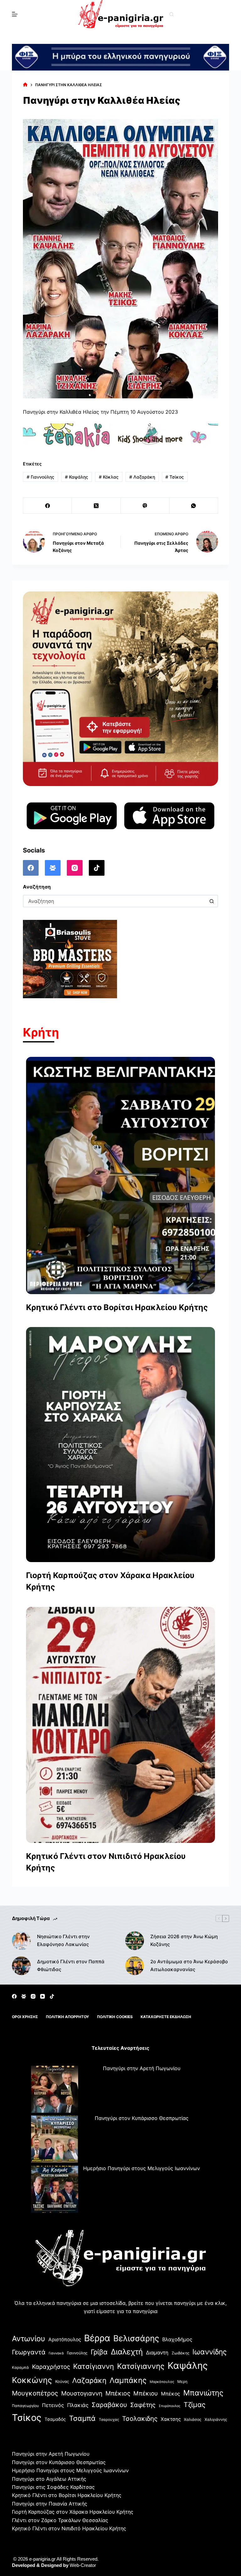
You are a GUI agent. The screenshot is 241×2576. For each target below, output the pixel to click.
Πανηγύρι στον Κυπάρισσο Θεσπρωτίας (142, 2118)
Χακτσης (171, 2419)
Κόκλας (109, 477)
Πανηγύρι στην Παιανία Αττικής (50, 2504)
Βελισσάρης (136, 2338)
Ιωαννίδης (209, 2352)
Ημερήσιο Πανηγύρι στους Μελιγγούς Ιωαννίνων (142, 2168)
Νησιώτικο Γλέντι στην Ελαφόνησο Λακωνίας (63, 1940)
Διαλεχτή (127, 2352)
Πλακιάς (78, 2405)
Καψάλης (77, 477)
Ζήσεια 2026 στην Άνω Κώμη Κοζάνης (184, 1940)
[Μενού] (15, 14)
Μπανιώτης (203, 2393)
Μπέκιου (146, 2393)
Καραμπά (20, 2367)
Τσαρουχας (109, 2420)
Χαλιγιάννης (216, 2419)
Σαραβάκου (109, 2405)
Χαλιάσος (193, 2419)
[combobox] (115, 901)
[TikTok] (97, 868)
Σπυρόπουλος (170, 2406)
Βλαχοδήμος (177, 2339)
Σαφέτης (143, 2405)
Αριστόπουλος (65, 2340)
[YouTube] (43, 1996)
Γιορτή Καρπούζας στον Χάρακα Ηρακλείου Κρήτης (110, 1581)
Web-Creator (83, 2565)
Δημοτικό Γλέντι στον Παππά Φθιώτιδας (71, 1965)
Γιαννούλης (40, 477)
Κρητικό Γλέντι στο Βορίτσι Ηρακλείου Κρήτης (117, 1307)
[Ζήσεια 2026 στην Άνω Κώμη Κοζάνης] (135, 1941)
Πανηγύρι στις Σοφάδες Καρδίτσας (53, 2487)
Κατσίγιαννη (94, 2366)
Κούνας (62, 2382)
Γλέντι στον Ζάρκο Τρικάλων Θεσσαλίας (60, 2520)
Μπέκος (171, 2394)
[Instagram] (75, 868)
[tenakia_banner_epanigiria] (120, 435)
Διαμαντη (157, 2353)
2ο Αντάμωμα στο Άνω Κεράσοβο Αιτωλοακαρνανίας (189, 1965)
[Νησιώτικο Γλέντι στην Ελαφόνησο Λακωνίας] (21, 1941)
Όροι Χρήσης (25, 2017)
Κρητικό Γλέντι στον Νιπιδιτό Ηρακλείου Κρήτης (106, 1862)
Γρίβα (99, 2352)
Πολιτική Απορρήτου (67, 2017)
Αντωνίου (29, 2339)
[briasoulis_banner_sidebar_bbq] (70, 959)
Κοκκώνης (32, 2380)
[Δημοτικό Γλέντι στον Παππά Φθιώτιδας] (21, 1966)
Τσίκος (175, 477)
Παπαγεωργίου (25, 2406)
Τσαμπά (82, 2418)
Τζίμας (195, 2405)
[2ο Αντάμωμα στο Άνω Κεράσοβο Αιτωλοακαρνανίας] (135, 1966)
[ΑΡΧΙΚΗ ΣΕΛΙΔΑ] (25, 85)
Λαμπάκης (128, 2380)
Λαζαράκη (142, 477)
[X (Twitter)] (96, 506)
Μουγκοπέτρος (35, 2393)
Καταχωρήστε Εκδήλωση (166, 2017)
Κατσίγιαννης (141, 2366)
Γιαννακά (56, 2353)
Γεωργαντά (29, 2352)
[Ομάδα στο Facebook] (53, 868)
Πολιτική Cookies (115, 2017)
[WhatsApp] (194, 506)
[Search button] (212, 901)
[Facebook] (48, 506)
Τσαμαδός (55, 2419)
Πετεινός (53, 2405)
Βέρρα (97, 2338)
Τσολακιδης (140, 2419)
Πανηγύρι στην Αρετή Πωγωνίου (142, 2068)
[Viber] (145, 506)
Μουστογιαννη (82, 2393)
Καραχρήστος (51, 2367)
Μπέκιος (118, 2393)
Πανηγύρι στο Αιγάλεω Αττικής (49, 2479)
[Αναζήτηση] (171, 14)
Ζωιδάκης (180, 2353)
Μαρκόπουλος (162, 2382)
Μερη (182, 2382)
